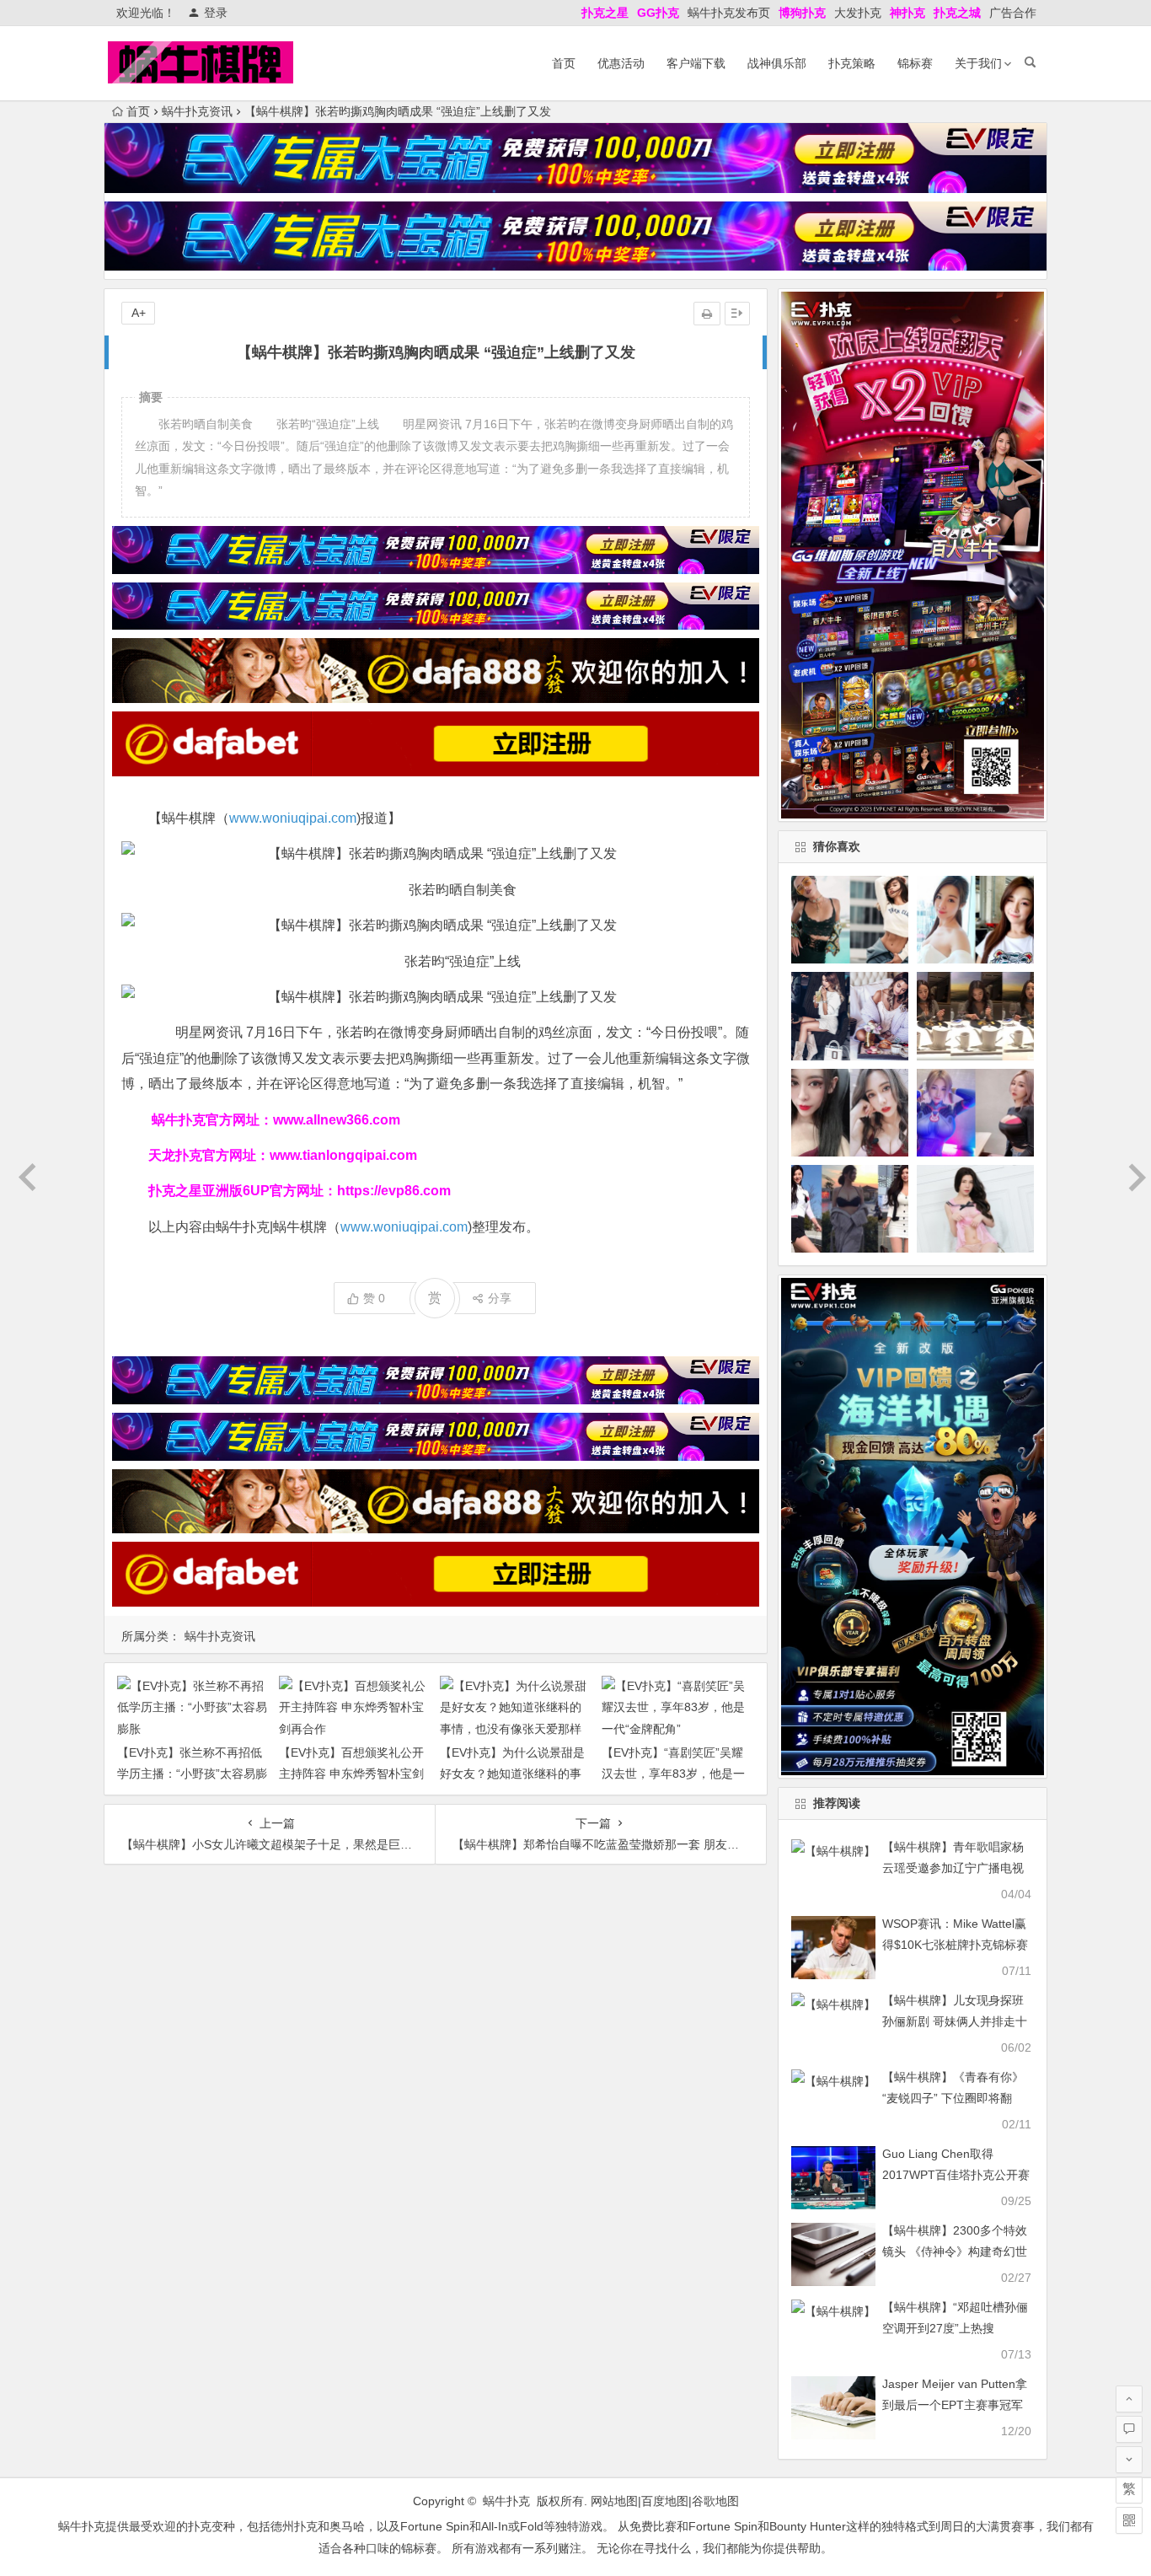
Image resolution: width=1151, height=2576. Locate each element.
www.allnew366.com (337, 1120)
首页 (564, 63)
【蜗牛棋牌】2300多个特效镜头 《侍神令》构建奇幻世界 (955, 2251)
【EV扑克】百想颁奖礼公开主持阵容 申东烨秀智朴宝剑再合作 (351, 1774)
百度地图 (665, 2501)
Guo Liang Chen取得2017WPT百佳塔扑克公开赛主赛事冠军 (956, 2175)
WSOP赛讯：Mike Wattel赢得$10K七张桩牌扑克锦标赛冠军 (955, 1945)
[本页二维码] (1129, 2520)
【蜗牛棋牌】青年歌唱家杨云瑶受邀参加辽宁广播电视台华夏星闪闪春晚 (953, 1868)
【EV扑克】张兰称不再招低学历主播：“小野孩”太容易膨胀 (192, 1774)
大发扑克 (858, 13)
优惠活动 (621, 63)
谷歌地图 (715, 2501)
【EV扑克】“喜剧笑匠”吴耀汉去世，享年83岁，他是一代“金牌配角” (673, 1774)
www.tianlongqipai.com (343, 1155)
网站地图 (614, 2501)
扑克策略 (852, 63)
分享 (500, 1298)
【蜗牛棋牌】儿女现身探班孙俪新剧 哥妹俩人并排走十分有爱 (955, 2021)
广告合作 (1013, 13)
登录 (216, 13)
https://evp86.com (394, 1191)
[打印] (707, 314)
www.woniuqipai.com (293, 818)
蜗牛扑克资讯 (197, 111)
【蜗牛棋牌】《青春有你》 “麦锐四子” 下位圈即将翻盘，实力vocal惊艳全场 (953, 2098)
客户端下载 (696, 63)
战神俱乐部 (777, 63)
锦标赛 (915, 63)
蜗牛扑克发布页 (729, 13)
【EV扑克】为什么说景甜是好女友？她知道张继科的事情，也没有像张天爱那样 (512, 1774)
